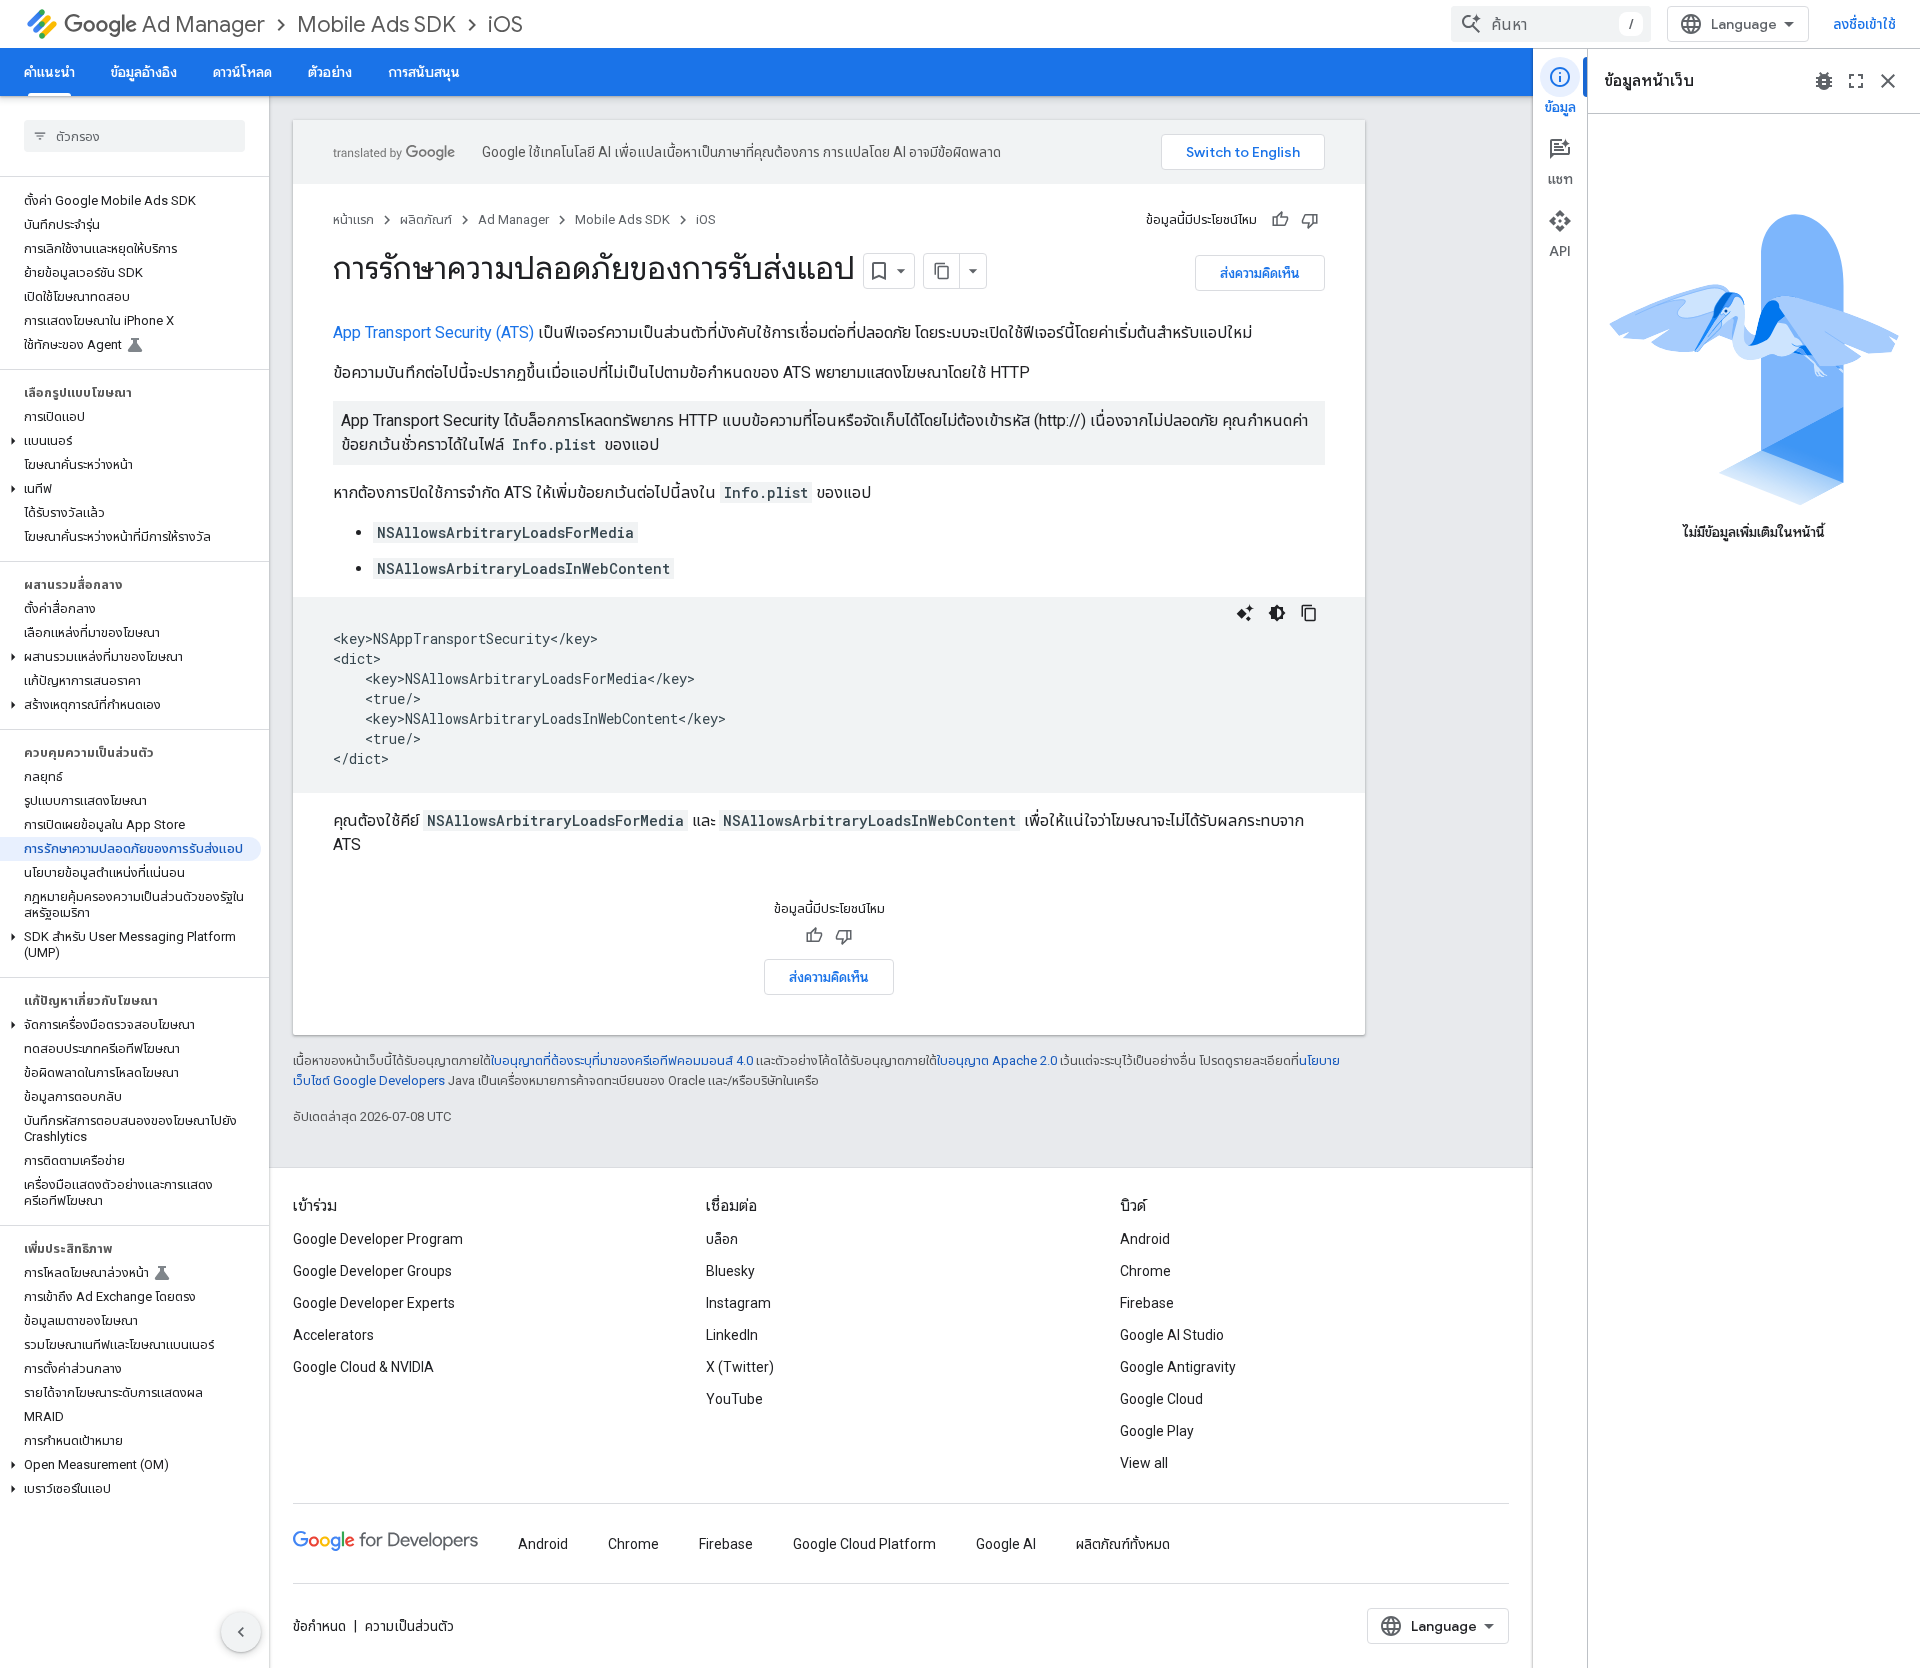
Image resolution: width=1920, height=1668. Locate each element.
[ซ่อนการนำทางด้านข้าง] (241, 1632)
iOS (505, 24)
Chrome (1145, 1271)
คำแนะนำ (49, 72)
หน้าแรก (353, 219)
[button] (130, 441)
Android (1145, 1239)
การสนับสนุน (424, 72)
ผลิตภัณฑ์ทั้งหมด (1123, 1544)
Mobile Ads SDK (376, 24)
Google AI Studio (1172, 1335)
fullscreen (1856, 81)
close (1888, 81)
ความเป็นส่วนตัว (409, 1626)
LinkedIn (732, 1335)
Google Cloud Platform (864, 1544)
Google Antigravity (1178, 1367)
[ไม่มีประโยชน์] (1310, 220)
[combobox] (1551, 24)
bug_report (1824, 81)
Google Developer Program (378, 1239)
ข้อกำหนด (319, 1626)
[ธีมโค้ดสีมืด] (1277, 613)
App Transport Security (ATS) (433, 332)
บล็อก (722, 1239)
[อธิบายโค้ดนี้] (1245, 613)
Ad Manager (203, 24)
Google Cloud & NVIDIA (363, 1367)
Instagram (738, 1303)
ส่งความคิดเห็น (1260, 273)
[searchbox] (134, 136)
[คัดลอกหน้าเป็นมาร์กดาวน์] (942, 271)
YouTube (734, 1399)
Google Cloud (1161, 1399)
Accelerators (333, 1335)
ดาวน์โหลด (242, 72)
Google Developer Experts (374, 1303)
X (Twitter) (740, 1367)
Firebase (1147, 1303)
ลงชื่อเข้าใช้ (1864, 24)
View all (1144, 1463)
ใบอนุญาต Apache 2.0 (997, 1060)
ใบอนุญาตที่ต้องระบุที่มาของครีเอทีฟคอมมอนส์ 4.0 (622, 1060)
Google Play (1157, 1431)
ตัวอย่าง (330, 72)
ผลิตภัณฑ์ (426, 219)
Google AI (1006, 1544)
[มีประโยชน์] (1280, 220)
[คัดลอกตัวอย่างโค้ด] (1309, 613)
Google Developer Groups (372, 1271)
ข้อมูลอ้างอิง (144, 72)
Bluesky (730, 1271)
